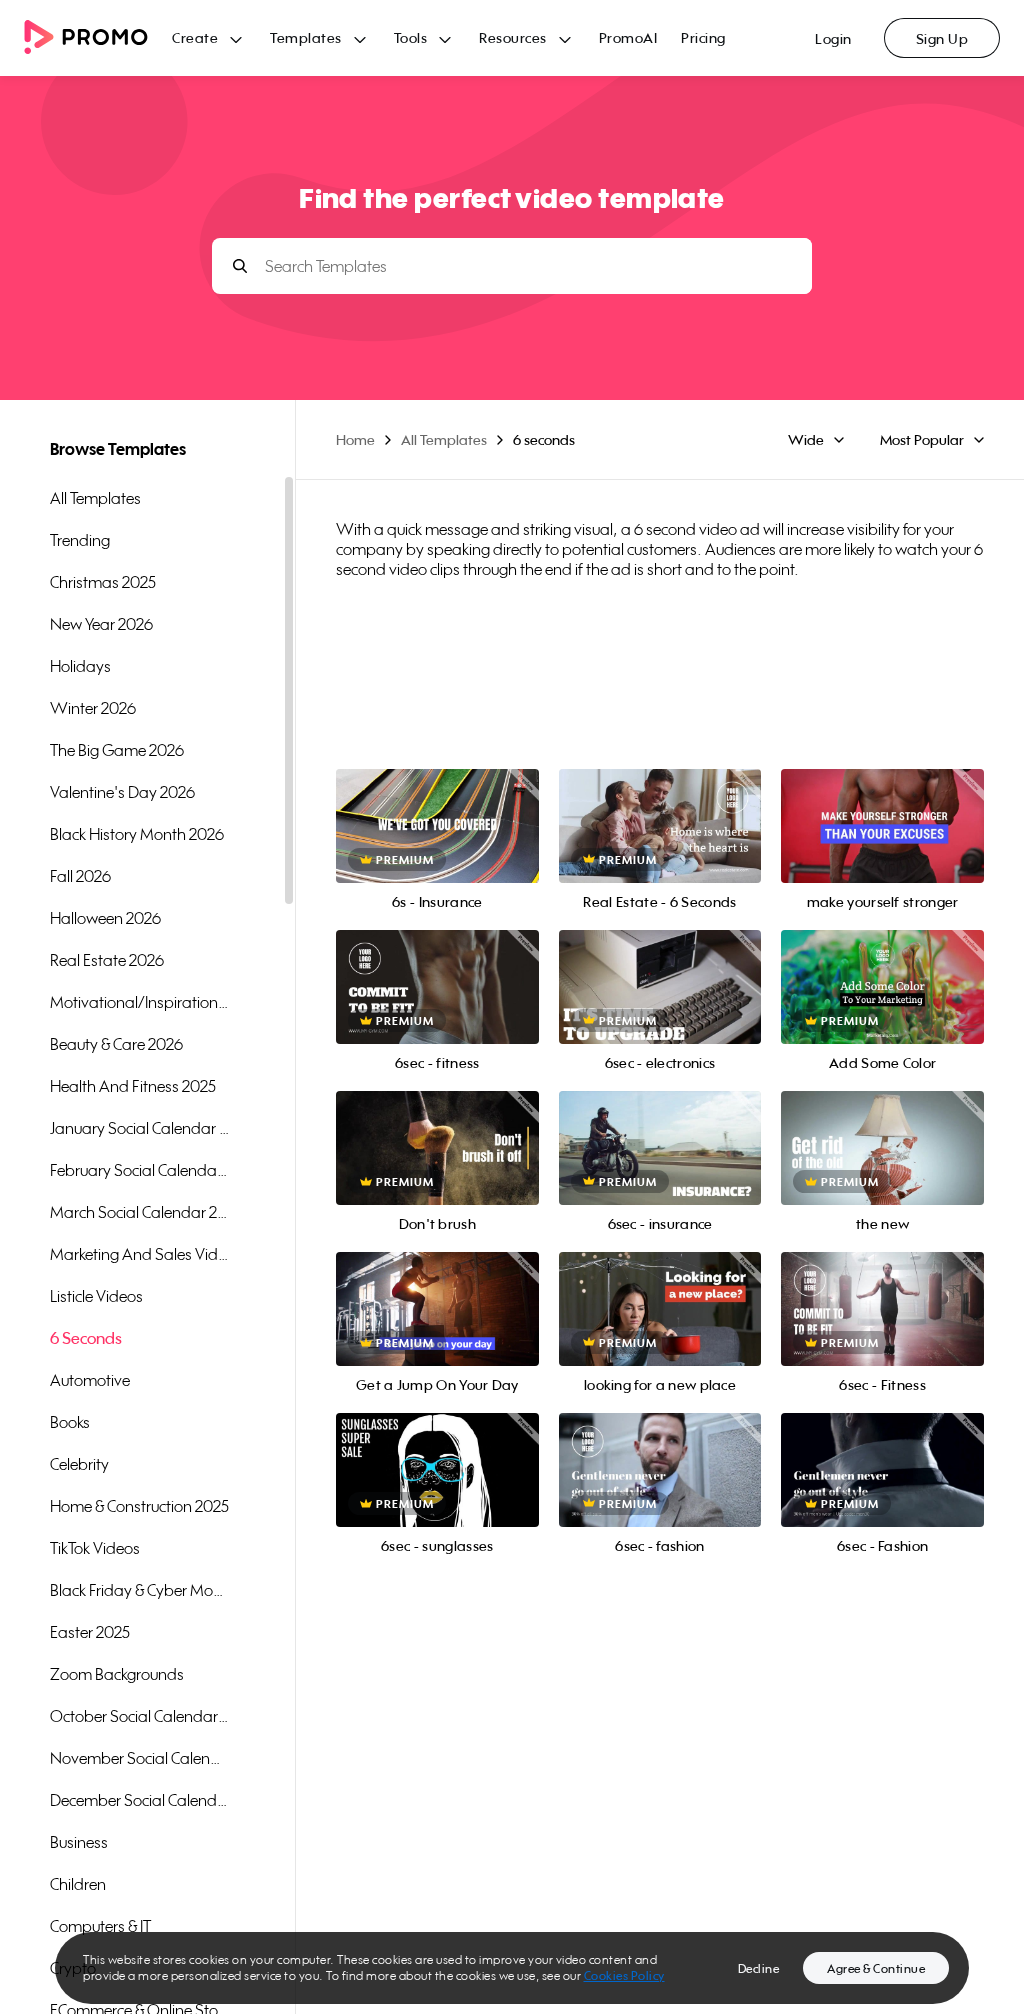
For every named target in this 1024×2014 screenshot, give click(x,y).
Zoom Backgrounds (117, 1674)
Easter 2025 (90, 1632)
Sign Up (942, 38)
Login (833, 38)
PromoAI (628, 37)
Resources (513, 37)
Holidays (80, 666)
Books (70, 1422)
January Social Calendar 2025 (140, 1128)
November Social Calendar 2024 (140, 1758)
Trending (80, 540)
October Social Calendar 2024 (140, 1716)
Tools (411, 37)
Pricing (703, 37)
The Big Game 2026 (117, 750)
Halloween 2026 (105, 918)
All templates (95, 498)
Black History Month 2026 (137, 834)
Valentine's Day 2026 (122, 792)
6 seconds (86, 1338)
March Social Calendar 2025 (140, 1212)
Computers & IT (100, 1926)
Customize (882, 848)
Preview (437, 804)
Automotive (90, 1380)
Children (78, 1884)
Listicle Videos (96, 1296)
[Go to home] (98, 38)
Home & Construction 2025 (139, 1506)
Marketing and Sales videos (140, 1254)
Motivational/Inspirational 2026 (140, 1002)
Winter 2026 (93, 708)
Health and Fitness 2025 (133, 1086)
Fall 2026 (80, 876)
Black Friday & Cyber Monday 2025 (140, 1590)
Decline (759, 1968)
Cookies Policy (624, 1975)
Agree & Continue (876, 1968)
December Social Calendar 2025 (140, 1800)
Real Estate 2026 (107, 960)
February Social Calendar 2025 (140, 1170)
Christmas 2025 (103, 582)
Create (195, 37)
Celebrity (79, 1464)
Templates (306, 37)
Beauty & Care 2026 (116, 1044)
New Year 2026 (101, 624)
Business (79, 1842)
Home (355, 439)
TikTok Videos (95, 1548)
